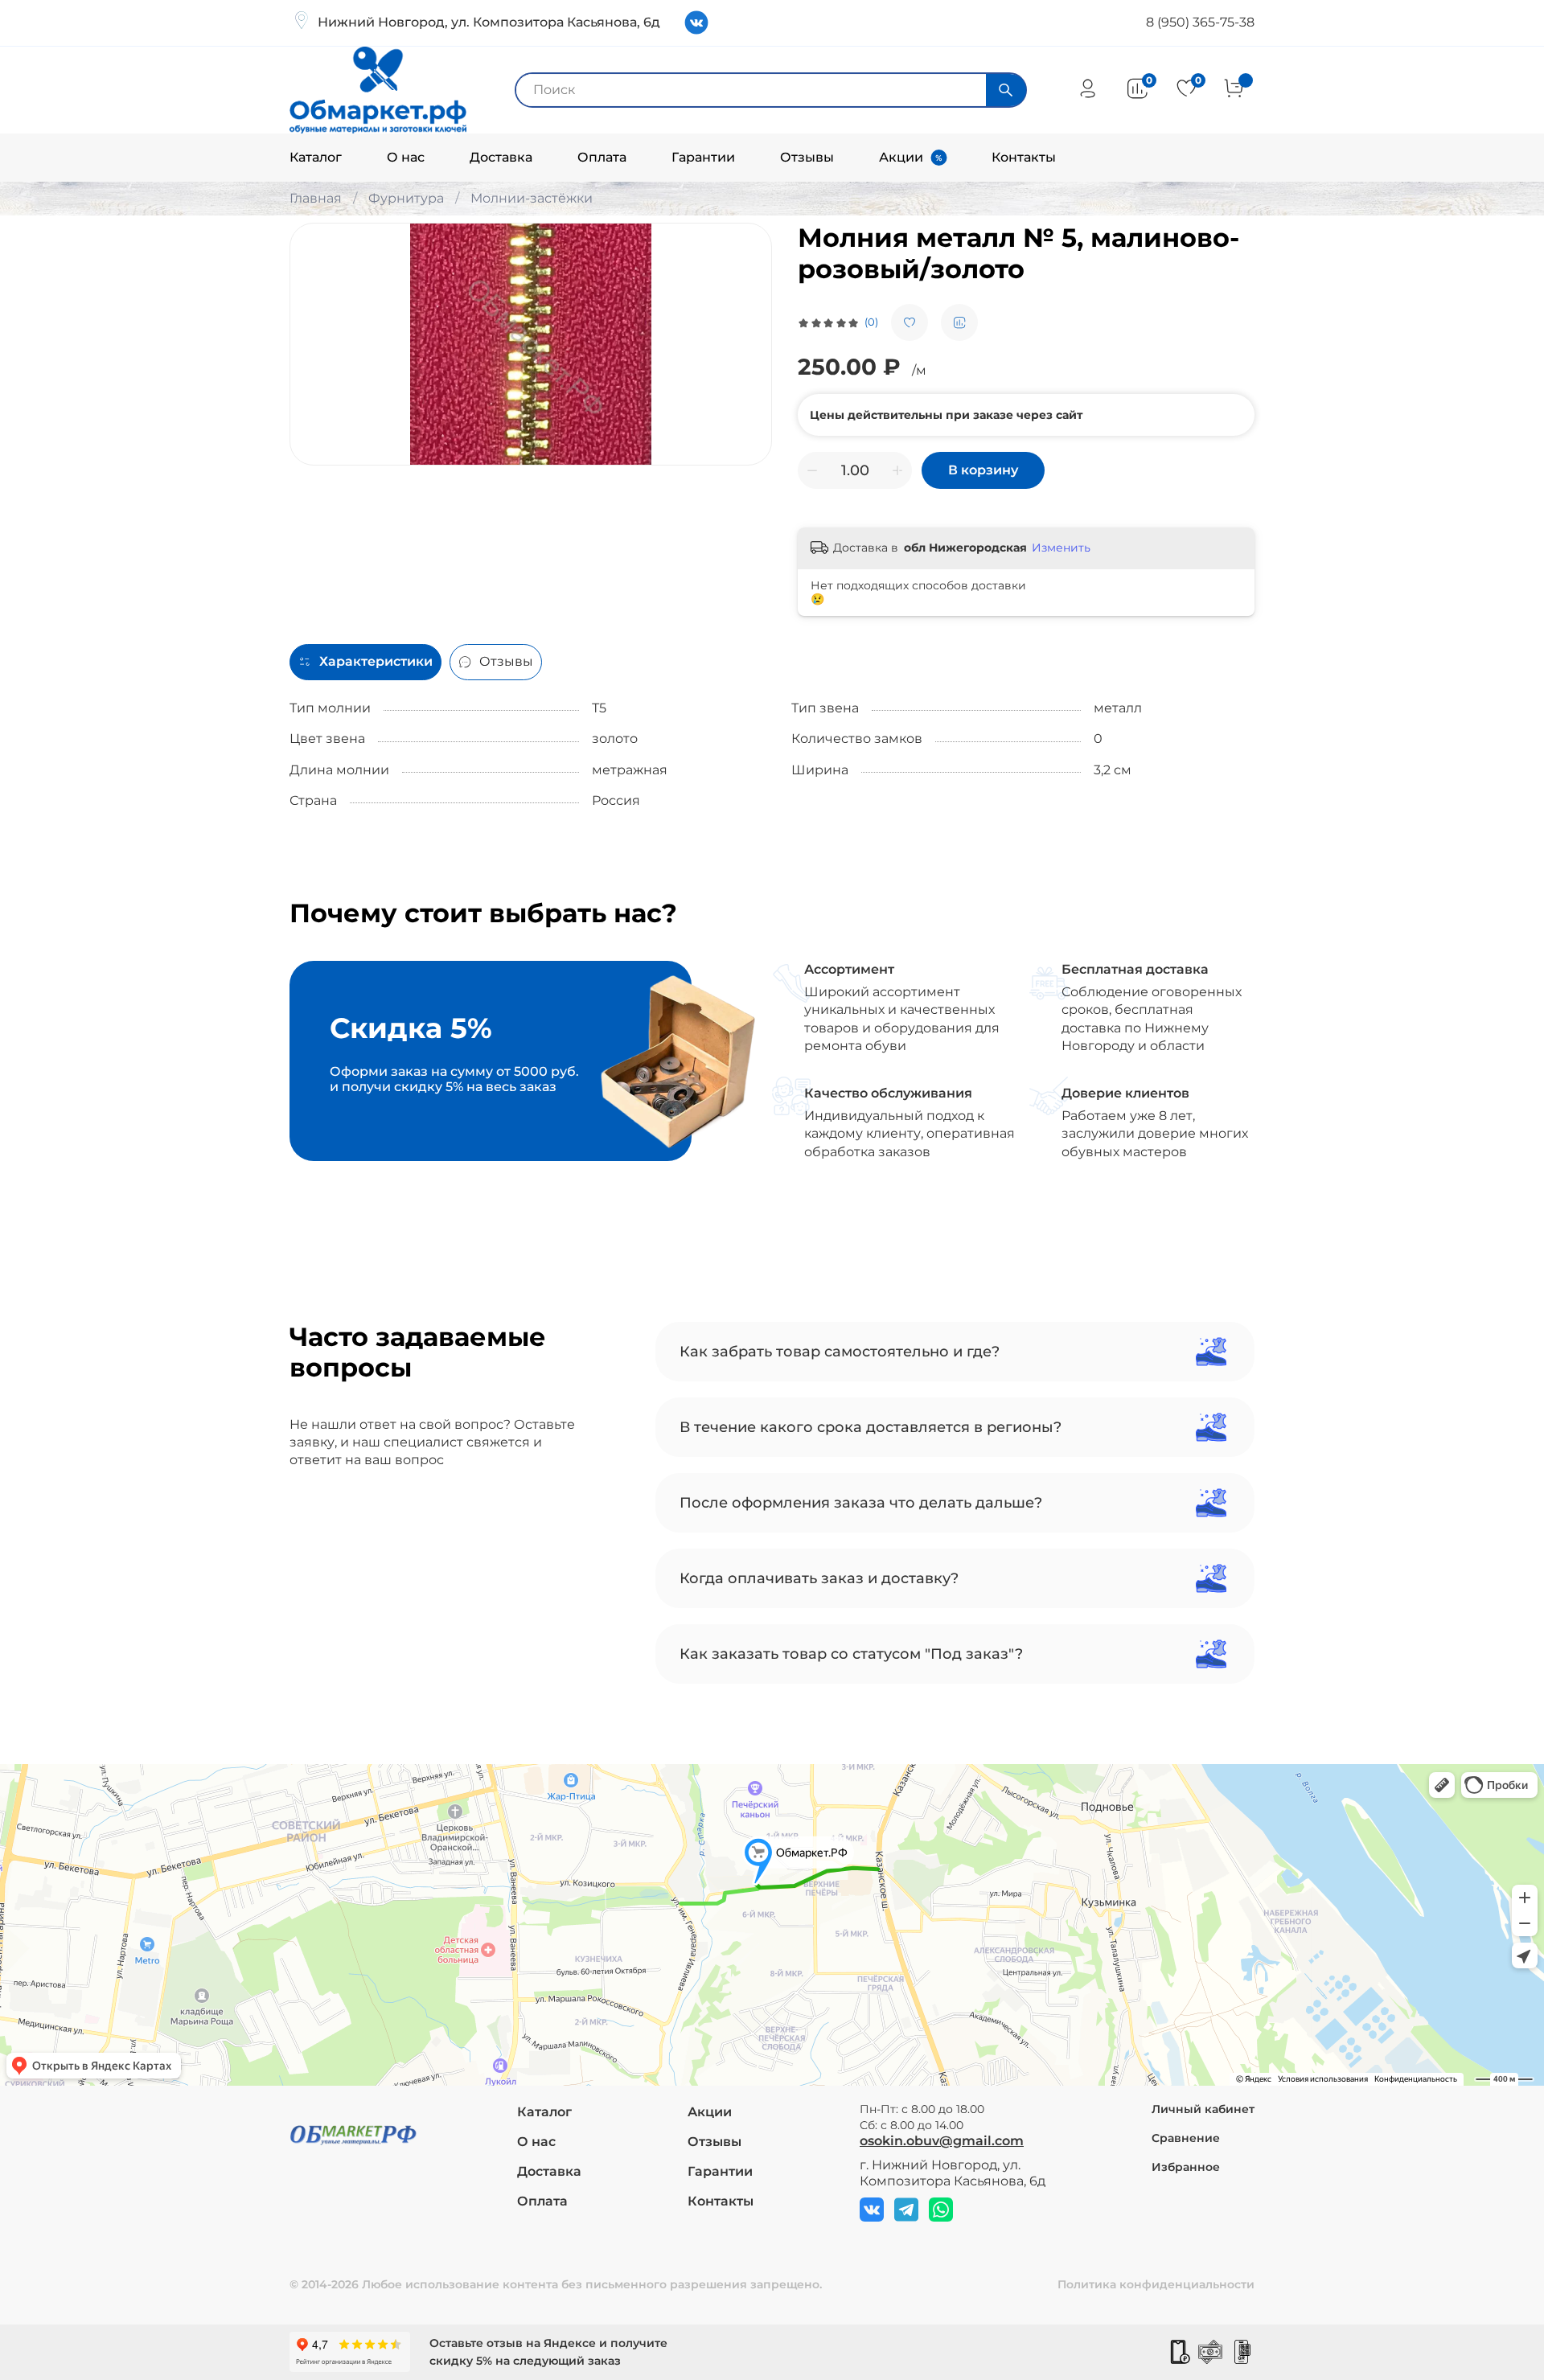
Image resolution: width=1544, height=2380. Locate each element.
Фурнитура (406, 198)
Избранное (1186, 2167)
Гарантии (703, 157)
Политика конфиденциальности (1156, 2284)
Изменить (1061, 548)
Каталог (316, 157)
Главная (316, 198)
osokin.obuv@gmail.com (942, 2141)
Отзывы (807, 157)
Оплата (602, 157)
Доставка (501, 157)
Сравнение (1186, 2138)
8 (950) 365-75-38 (1200, 22)
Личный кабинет (1203, 2109)
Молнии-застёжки (532, 198)
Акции (901, 157)
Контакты (1024, 157)
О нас (406, 157)
